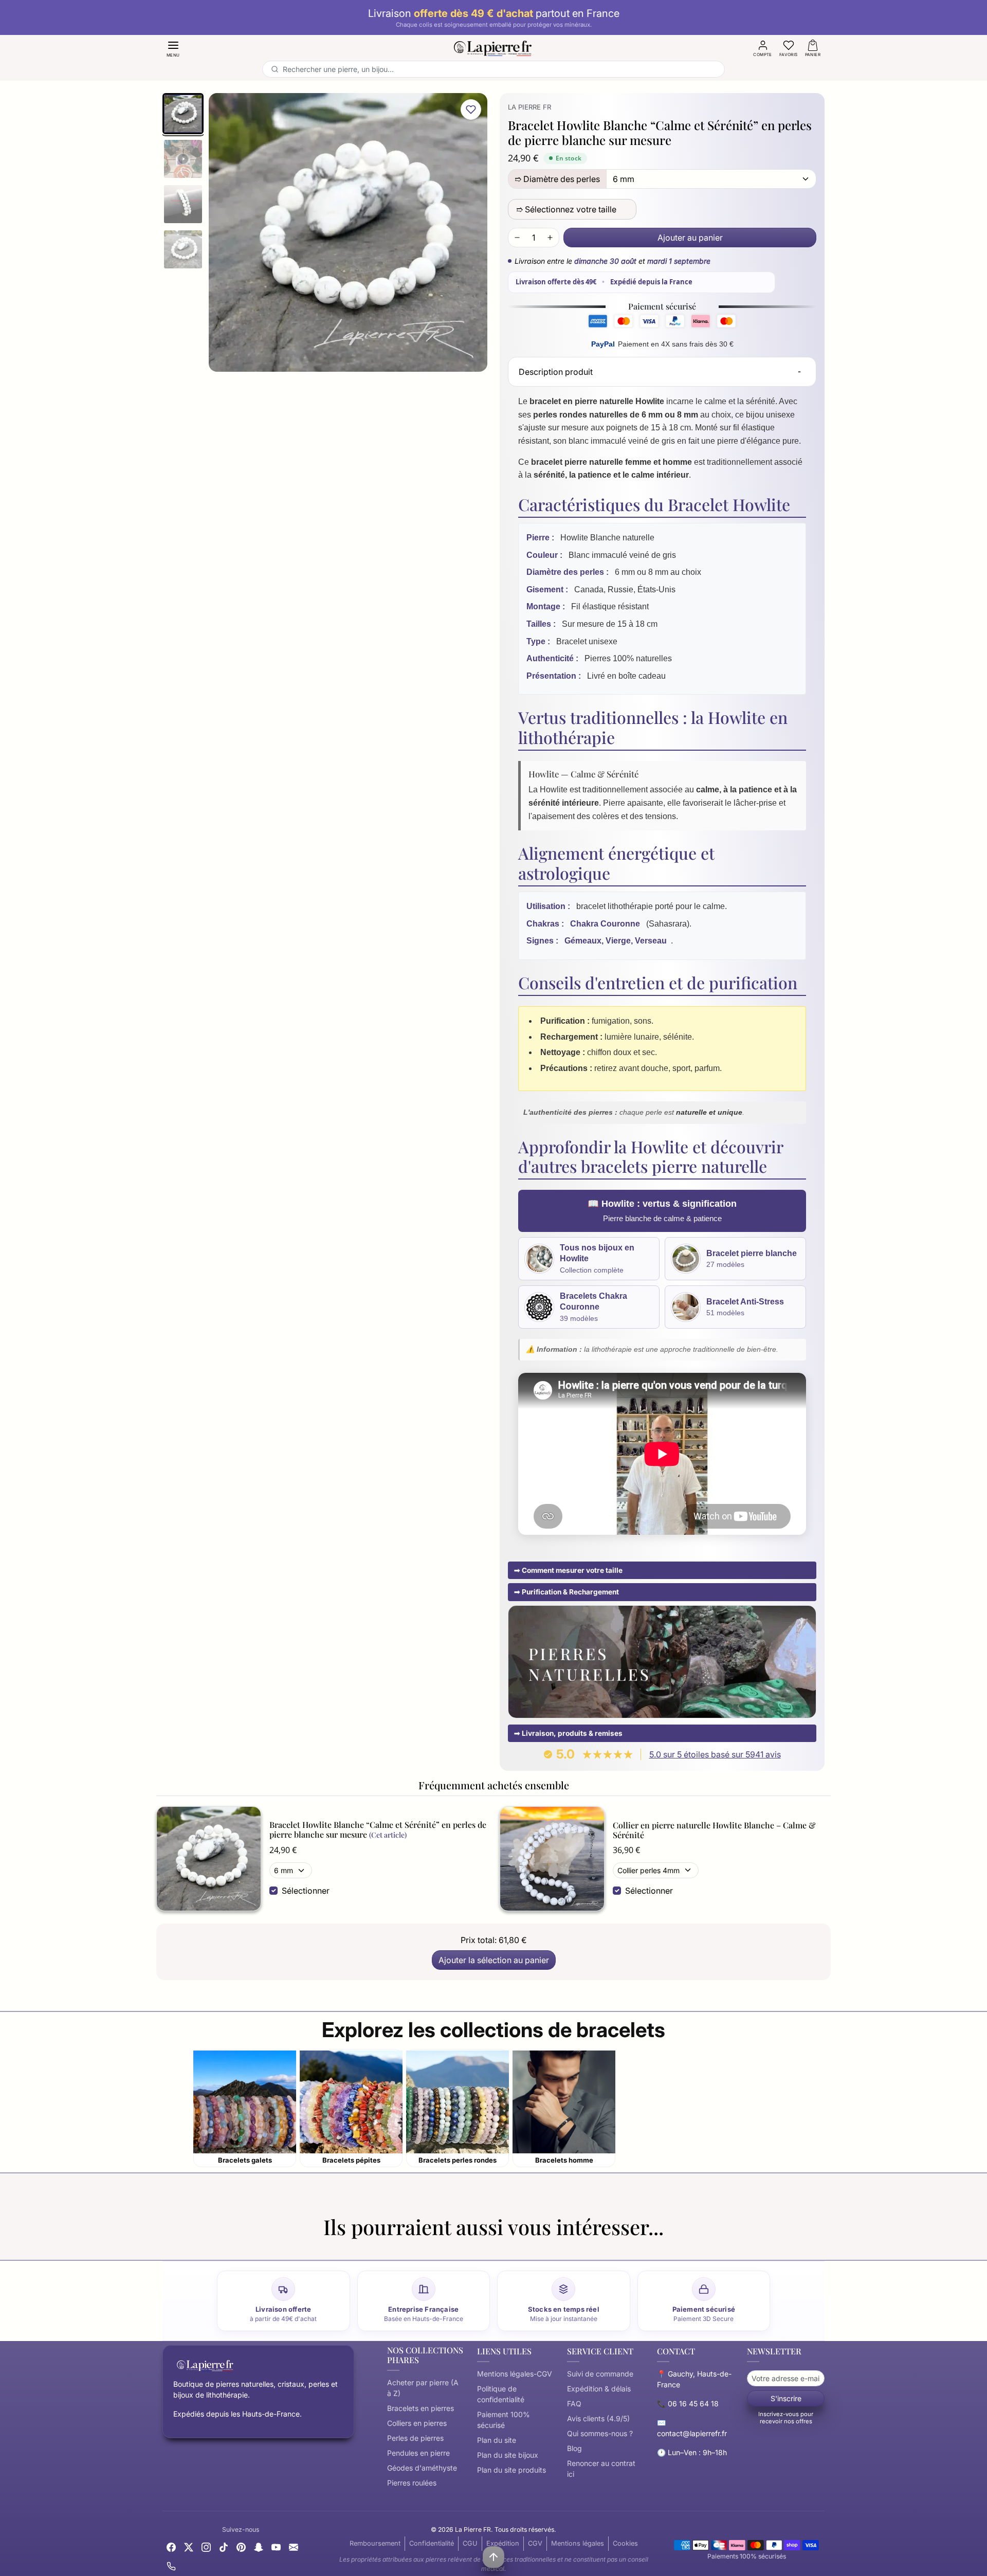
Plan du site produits (511, 2470)
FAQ (574, 2403)
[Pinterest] (241, 2546)
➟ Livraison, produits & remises (568, 1733)
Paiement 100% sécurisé (504, 2420)
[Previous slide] (162, 2247)
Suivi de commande (600, 2374)
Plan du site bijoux (508, 2455)
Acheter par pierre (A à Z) (423, 2388)
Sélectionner (306, 1891)
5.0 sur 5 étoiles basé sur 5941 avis (715, 1754)
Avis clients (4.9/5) (598, 2418)
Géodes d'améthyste (422, 2468)
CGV (535, 2543)
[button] (173, 48)
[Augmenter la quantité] (550, 238)
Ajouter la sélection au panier (494, 1960)
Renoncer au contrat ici (601, 2469)
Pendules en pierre (418, 2453)
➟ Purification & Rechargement (566, 1592)
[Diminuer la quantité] (517, 238)
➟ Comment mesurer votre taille (568, 1570)
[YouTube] (276, 2546)
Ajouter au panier (690, 238)
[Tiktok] (224, 2546)
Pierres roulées (412, 2483)
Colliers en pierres (417, 2423)
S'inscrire (786, 2398)
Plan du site (497, 2440)
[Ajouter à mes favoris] (471, 110)
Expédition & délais (599, 2389)
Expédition (503, 2543)
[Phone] (171, 2565)
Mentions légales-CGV (515, 2374)
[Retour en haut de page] (493, 2557)
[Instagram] (206, 2546)
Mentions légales (578, 2543)
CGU (470, 2543)
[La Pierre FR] (493, 47)
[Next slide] (825, 2247)
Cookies (625, 2543)
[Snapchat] (259, 2546)
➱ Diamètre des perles (557, 179)
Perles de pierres (415, 2438)
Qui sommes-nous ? (600, 2433)
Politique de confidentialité (501, 2394)
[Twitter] (189, 2546)
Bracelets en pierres (421, 2408)
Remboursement (375, 2543)
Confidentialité (432, 2543)
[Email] (294, 2546)
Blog (574, 2448)
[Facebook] (171, 2546)
